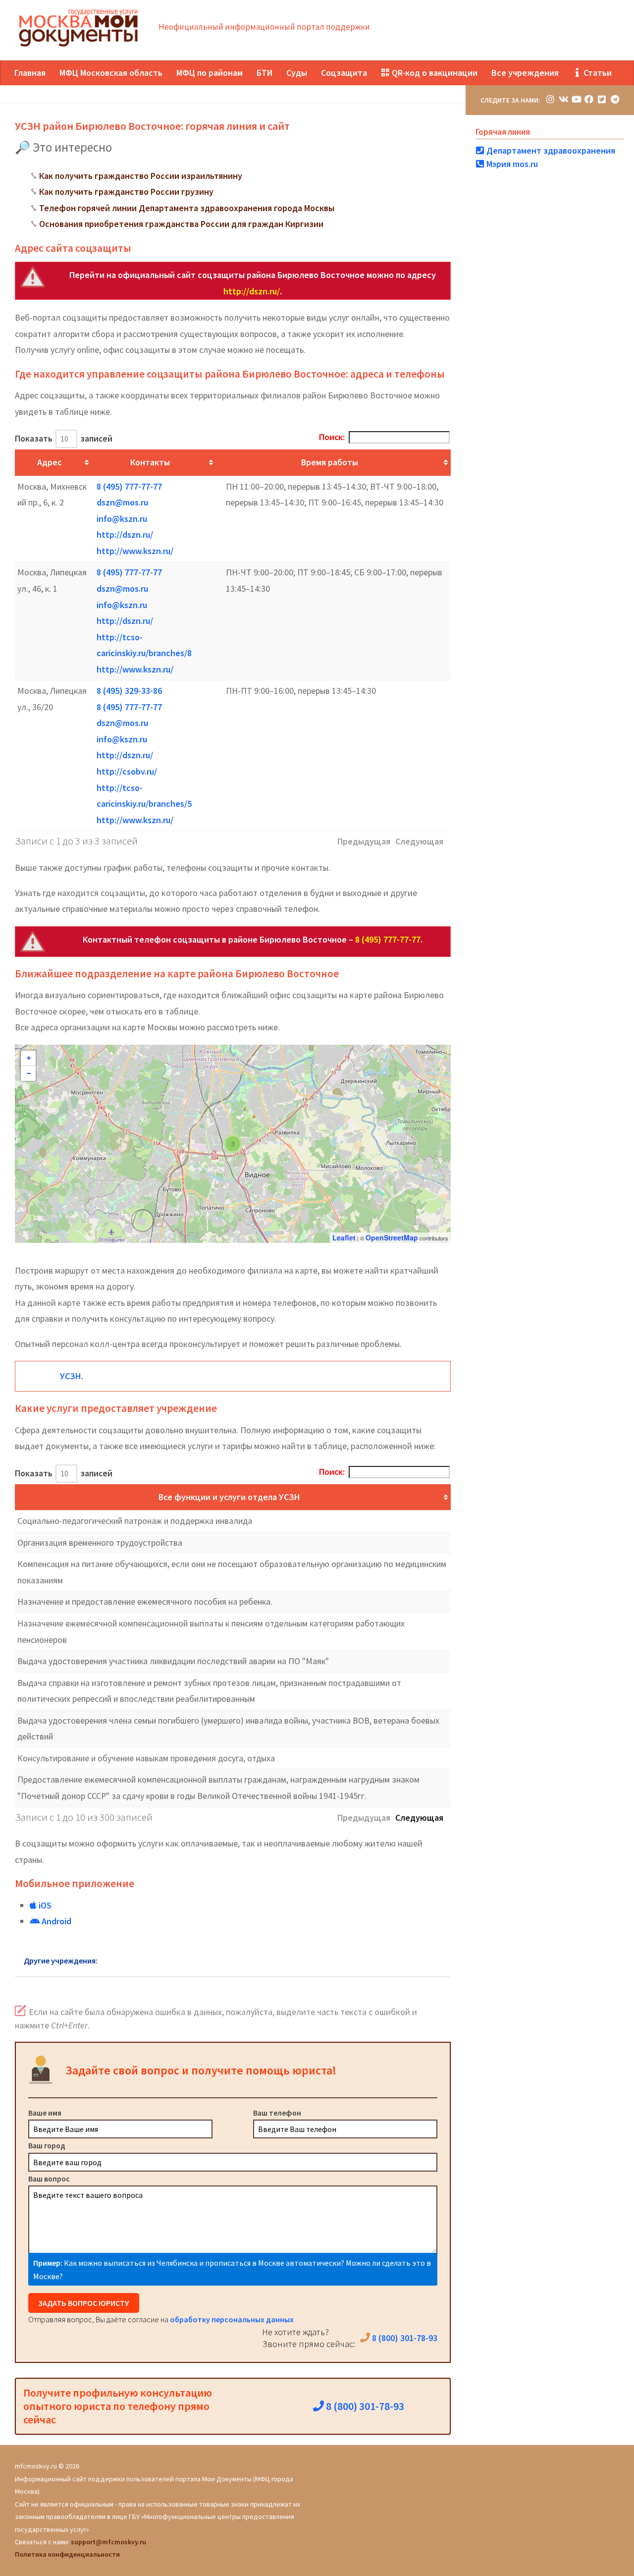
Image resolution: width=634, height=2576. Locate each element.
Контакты (150, 462)
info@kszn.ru (122, 519)
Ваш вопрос (49, 2179)
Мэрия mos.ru (511, 164)
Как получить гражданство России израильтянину (141, 176)
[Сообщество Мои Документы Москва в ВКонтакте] (563, 99)
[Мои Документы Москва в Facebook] (589, 99)
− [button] (29, 1073)
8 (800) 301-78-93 (404, 2338)
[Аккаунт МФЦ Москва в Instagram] (550, 99)
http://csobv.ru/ (127, 771)
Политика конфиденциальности (67, 2554)
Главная (30, 73)
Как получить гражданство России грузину (126, 192)
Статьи (597, 73)
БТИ (264, 73)
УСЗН (71, 1376)
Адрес (49, 462)
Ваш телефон (277, 2113)
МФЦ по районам (210, 73)
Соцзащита (344, 73)
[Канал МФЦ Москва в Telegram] (615, 99)
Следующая (419, 1818)
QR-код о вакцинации (434, 73)
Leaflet (344, 1237)
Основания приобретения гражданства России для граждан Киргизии (181, 224)
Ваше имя (45, 2113)
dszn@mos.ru (122, 502)
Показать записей (64, 438)
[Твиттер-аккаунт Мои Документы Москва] (602, 99)
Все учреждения (525, 73)
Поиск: (332, 437)
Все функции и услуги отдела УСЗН (229, 1497)
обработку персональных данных (232, 2319)
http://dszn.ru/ (252, 291)
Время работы (330, 462)
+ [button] (29, 1058)
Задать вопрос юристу (84, 2303)
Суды (297, 73)
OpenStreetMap (392, 1237)
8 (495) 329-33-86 (129, 691)
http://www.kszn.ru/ (135, 551)
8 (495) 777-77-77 (129, 486)
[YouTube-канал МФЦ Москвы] (576, 99)
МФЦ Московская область (111, 73)
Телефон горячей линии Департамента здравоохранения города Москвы (187, 208)
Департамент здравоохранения (550, 150)
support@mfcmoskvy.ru (108, 2542)
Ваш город (47, 2145)
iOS (44, 1905)
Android (55, 1921)
